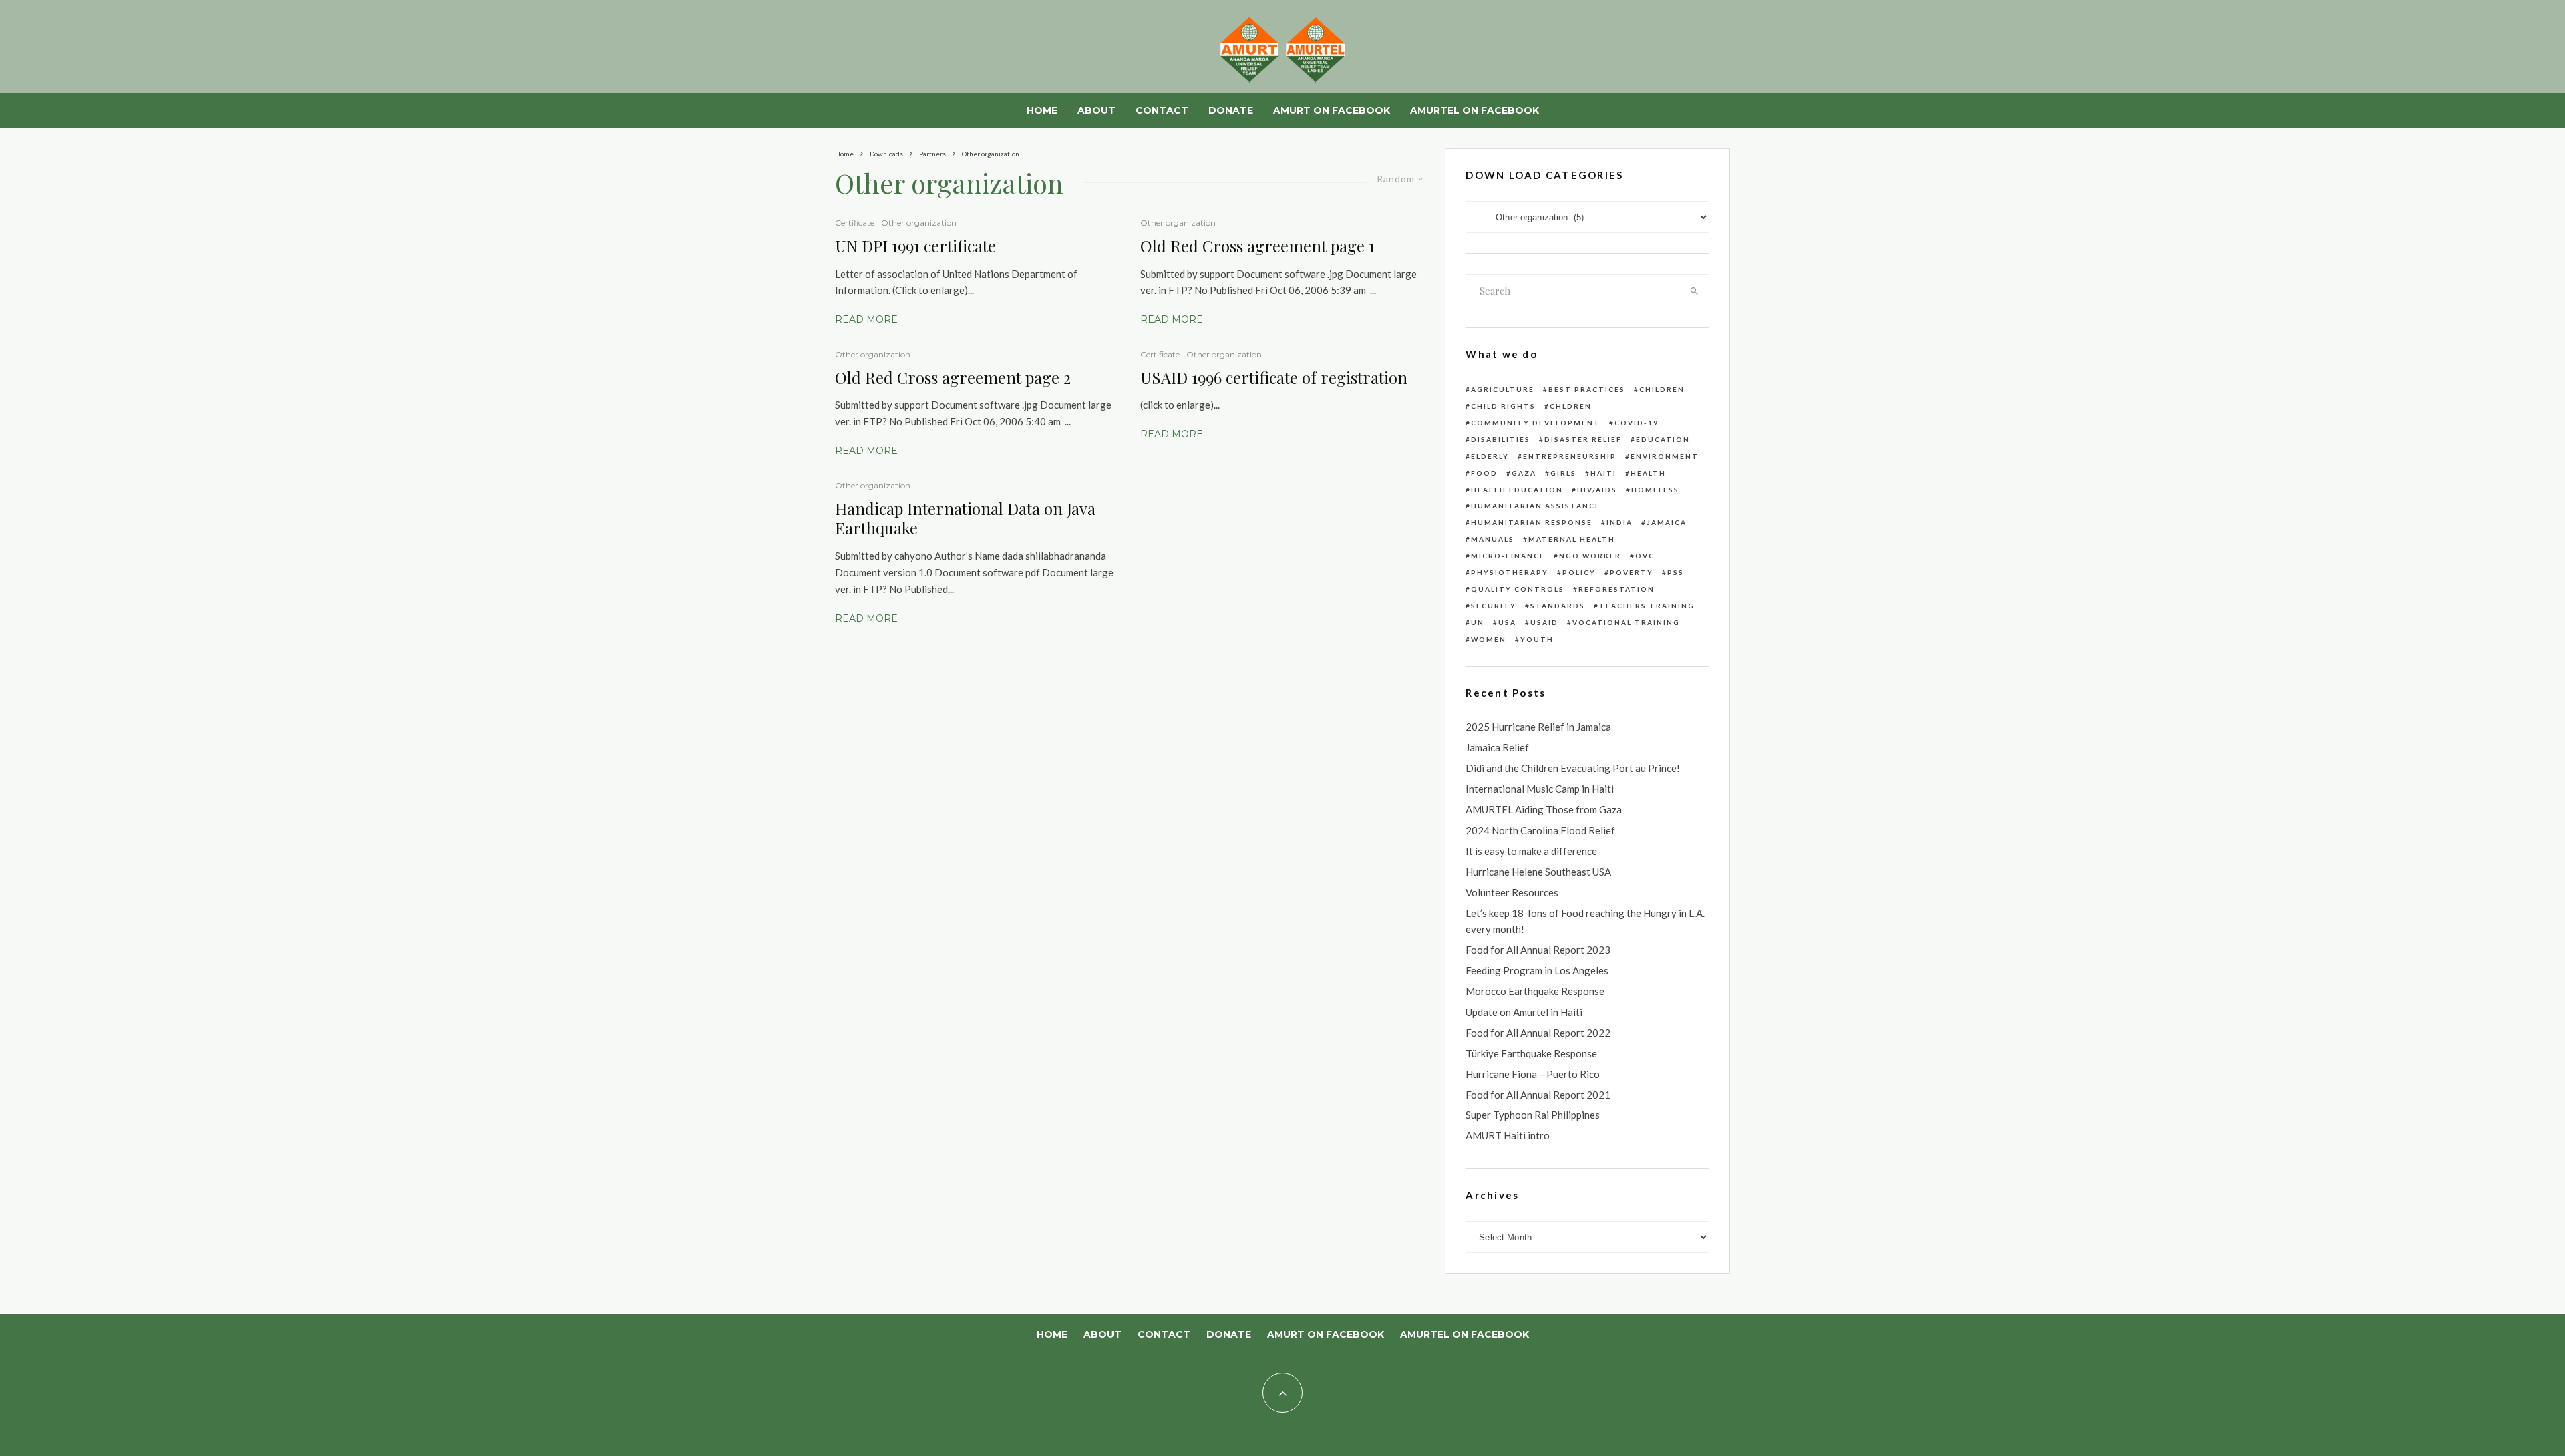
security (1494, 606)
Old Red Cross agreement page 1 (1257, 246)
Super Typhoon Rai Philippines (1533, 1115)
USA (1507, 622)
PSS (1676, 572)
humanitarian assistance (1536, 506)
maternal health (1572, 539)
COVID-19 (1637, 423)
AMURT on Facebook (1332, 110)
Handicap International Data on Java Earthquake (965, 518)
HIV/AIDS (1597, 490)
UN (1478, 622)
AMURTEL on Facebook (1475, 110)
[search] (1694, 291)
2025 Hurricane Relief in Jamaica (1538, 727)
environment (1665, 456)
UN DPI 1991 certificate (915, 246)
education (1663, 439)
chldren (1571, 406)
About (1096, 110)
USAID (1544, 622)
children (1662, 389)
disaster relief (1583, 439)
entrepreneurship (1570, 456)
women (1489, 639)
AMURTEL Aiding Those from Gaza (1544, 809)
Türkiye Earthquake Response (1531, 1053)
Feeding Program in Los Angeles (1537, 970)
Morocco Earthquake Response (1535, 991)
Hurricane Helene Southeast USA (1538, 872)
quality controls (1518, 589)
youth (1537, 639)
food (1484, 473)
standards (1558, 606)
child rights (1503, 406)
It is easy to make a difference (1531, 851)
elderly (1490, 456)
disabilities (1501, 439)
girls (1563, 473)
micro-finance (1508, 556)
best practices (1587, 389)
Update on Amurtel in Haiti (1524, 1012)
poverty (1632, 572)
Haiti (1603, 473)
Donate (1231, 110)
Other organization (919, 223)
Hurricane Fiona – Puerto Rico (1533, 1074)
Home (1042, 110)
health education (1517, 490)
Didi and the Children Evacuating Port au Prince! (1573, 768)
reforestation (1616, 589)
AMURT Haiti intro (1508, 1135)
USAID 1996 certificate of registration (1274, 378)
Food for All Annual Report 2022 (1538, 1033)
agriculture (1503, 389)
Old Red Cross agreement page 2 (953, 378)
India (1619, 522)
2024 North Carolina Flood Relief (1540, 830)
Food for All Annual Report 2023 (1538, 950)
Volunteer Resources (1512, 892)
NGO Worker (1590, 556)
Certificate (855, 223)
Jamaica (1667, 522)
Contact (1162, 110)
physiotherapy (1510, 572)
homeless (1655, 490)
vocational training (1626, 622)
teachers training (1647, 606)
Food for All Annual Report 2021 (1538, 1095)
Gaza (1524, 473)
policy (1579, 572)
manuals (1493, 539)
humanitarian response (1532, 522)
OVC (1645, 556)
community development (1536, 423)
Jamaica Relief (1497, 747)
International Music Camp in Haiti (1540, 789)
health (1648, 473)
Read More (866, 319)
